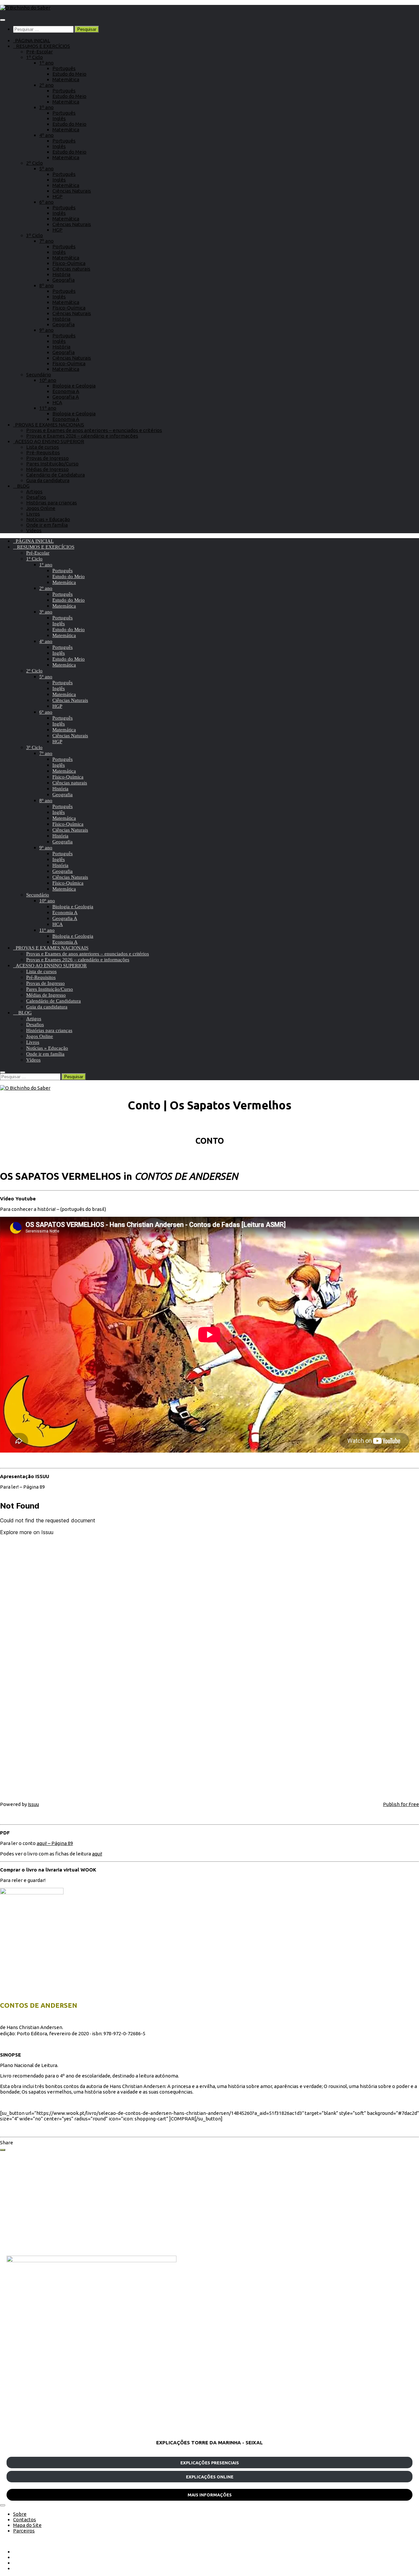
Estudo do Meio (69, 74)
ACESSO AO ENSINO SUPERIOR (49, 441)
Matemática (66, 79)
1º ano (46, 63)
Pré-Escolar (39, 52)
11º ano (48, 408)
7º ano (46, 241)
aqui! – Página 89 (55, 1843)
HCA (57, 402)
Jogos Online (41, 508)
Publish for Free (401, 1804)
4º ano (46, 135)
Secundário (39, 375)
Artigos (34, 491)
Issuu (33, 1804)
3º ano (46, 107)
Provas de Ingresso (47, 458)
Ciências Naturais (72, 191)
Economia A (66, 391)
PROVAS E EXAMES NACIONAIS (49, 425)
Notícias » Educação (48, 519)
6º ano (46, 202)
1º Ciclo (35, 57)
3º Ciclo (35, 235)
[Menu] (3, 20)
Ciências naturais (71, 269)
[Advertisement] (203, 2203)
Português (64, 68)
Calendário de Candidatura (55, 475)
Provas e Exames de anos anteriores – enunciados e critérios (94, 430)
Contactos (25, 2520)
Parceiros (24, 2531)
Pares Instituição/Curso (52, 464)
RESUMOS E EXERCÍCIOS (42, 46)
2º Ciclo (35, 163)
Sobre (20, 2514)
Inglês (59, 118)
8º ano (46, 285)
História (61, 274)
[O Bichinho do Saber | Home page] (25, 8)
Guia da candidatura (48, 480)
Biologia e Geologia (74, 386)
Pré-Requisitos (43, 452)
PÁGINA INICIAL (32, 40)
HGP (57, 196)
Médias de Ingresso (47, 469)
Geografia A (66, 397)
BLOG (21, 486)
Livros (33, 514)
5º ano (46, 169)
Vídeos (34, 530)
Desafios (36, 497)
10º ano (48, 380)
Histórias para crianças (52, 503)
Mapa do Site (27, 2525)
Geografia (64, 280)
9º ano (46, 330)
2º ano (46, 85)
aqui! (97, 1854)
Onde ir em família (47, 525)
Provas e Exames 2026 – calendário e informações (82, 436)
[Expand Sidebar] (3, 2150)
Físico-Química (69, 263)
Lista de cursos (43, 447)
